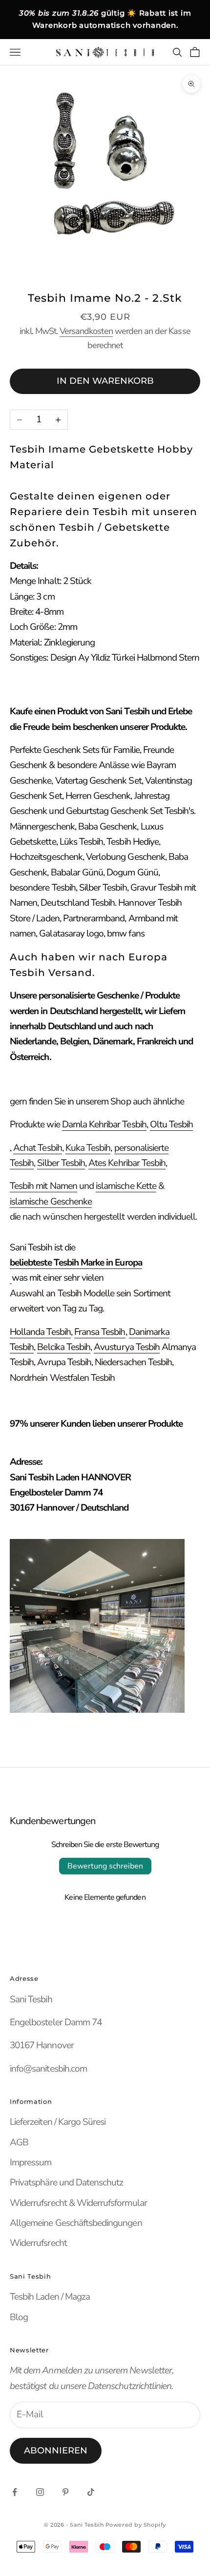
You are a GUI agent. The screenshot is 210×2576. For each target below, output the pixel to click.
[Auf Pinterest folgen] (65, 2492)
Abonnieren (56, 2451)
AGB (19, 2142)
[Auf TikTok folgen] (91, 2492)
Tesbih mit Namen (43, 1186)
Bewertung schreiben (105, 1866)
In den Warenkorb (105, 381)
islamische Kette (126, 1186)
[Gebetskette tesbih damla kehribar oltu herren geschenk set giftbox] (11, 1278)
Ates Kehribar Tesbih (127, 1163)
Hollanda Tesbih (40, 1332)
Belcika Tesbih (64, 1347)
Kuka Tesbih (88, 1148)
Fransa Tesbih (100, 1332)
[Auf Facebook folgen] (15, 2492)
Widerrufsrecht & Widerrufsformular (78, 2203)
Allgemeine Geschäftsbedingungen (76, 2223)
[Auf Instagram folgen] (40, 2492)
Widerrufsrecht (38, 2243)
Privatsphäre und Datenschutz (66, 2182)
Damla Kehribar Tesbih (104, 1124)
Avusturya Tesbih (127, 1347)
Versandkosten (86, 331)
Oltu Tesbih (172, 1124)
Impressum (31, 2162)
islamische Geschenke (51, 1202)
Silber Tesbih (61, 1163)
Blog (19, 2317)
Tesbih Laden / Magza (50, 2297)
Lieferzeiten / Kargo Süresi (58, 2122)
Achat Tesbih (38, 1148)
